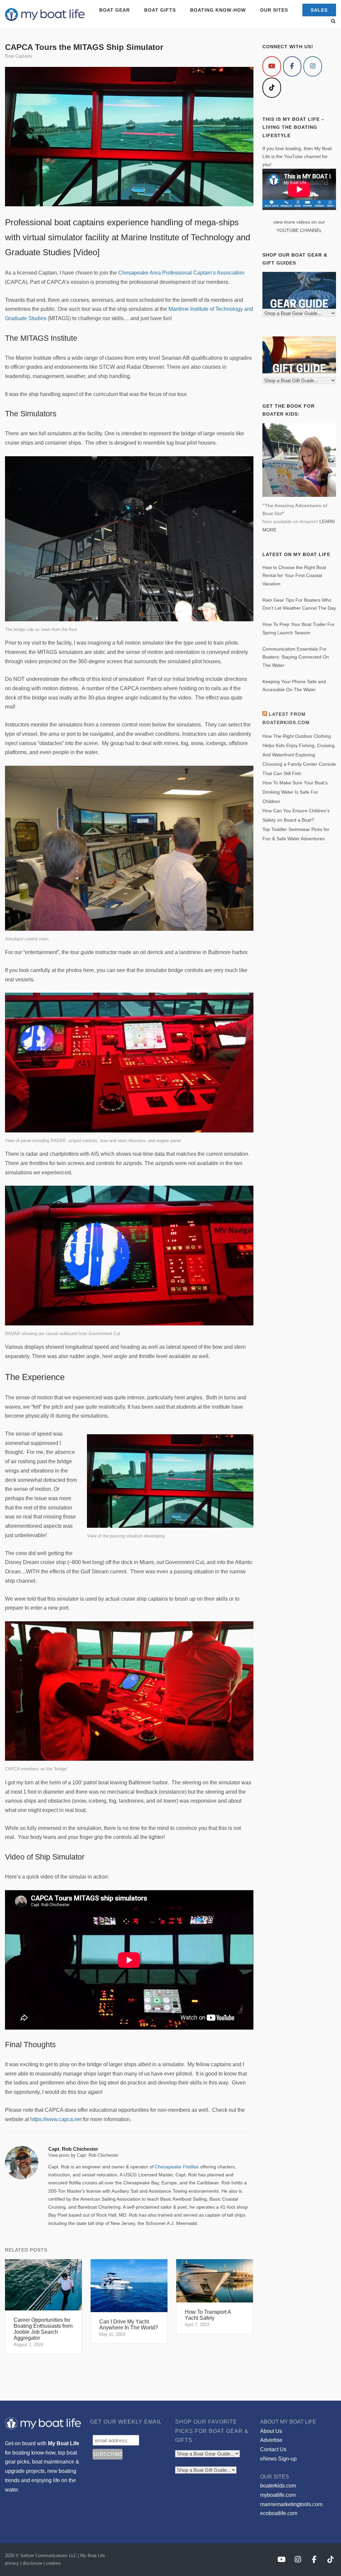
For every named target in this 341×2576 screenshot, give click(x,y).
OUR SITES (274, 10)
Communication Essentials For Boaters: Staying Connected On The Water (296, 657)
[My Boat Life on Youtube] (272, 66)
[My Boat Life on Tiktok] (272, 88)
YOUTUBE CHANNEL (299, 230)
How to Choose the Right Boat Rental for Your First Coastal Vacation (294, 576)
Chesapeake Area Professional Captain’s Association (181, 273)
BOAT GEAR (115, 10)
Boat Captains (19, 56)
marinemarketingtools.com (291, 2504)
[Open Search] (333, 21)
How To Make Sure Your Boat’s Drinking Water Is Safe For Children (295, 792)
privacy (12, 2563)
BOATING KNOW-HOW (218, 10)
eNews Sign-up (278, 2459)
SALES (319, 10)
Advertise (271, 2440)
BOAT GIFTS (160, 10)
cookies (53, 2563)
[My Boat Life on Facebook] (292, 66)
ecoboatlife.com (279, 2513)
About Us (271, 2431)
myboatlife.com (278, 2495)
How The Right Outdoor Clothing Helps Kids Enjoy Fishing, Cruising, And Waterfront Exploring (299, 745)
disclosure (32, 2563)
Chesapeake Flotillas (177, 2167)
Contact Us (273, 2449)
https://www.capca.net (56, 2119)
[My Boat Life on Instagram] (313, 66)
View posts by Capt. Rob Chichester (83, 2155)
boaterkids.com (278, 2486)
